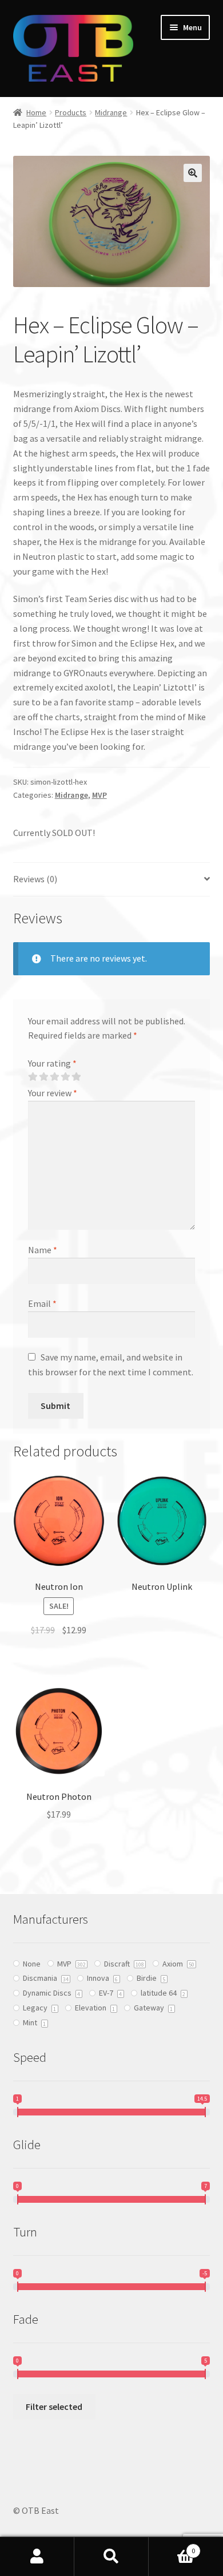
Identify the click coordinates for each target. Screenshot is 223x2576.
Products (71, 112)
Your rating (52, 1063)
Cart (172, 2547)
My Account (37, 2557)
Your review (53, 1093)
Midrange (111, 112)
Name (43, 1250)
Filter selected (54, 2407)
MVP (99, 795)
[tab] (112, 880)
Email (42, 1303)
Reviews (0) (35, 879)
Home (36, 112)
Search (111, 2557)
